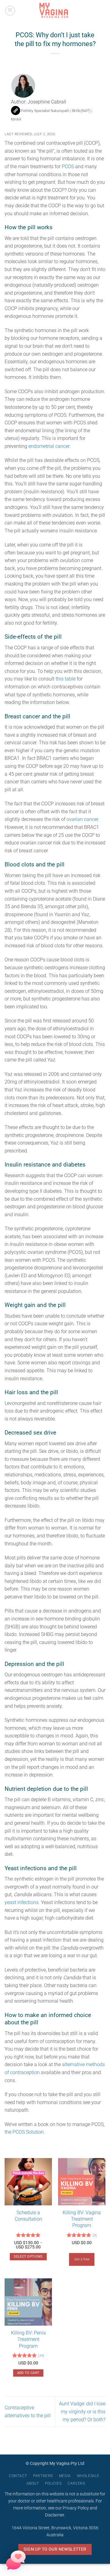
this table (66, 679)
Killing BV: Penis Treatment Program (28, 2339)
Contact (18, 2476)
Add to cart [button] (28, 2373)
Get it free (82, 2259)
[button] (10, 11)
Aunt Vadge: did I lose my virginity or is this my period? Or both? (82, 2411)
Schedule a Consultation (28, 2216)
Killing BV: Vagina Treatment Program (82, 2219)
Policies (53, 2483)
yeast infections (22, 1902)
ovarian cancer (82, 819)
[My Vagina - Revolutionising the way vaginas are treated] (55, 11)
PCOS (68, 167)
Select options (28, 2257)
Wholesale (88, 2476)
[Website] (16, 111)
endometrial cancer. (50, 446)
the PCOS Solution (24, 2132)
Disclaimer (55, 2515)
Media (65, 2476)
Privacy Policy (76, 2508)
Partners (43, 2476)
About (33, 2483)
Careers (76, 2483)
